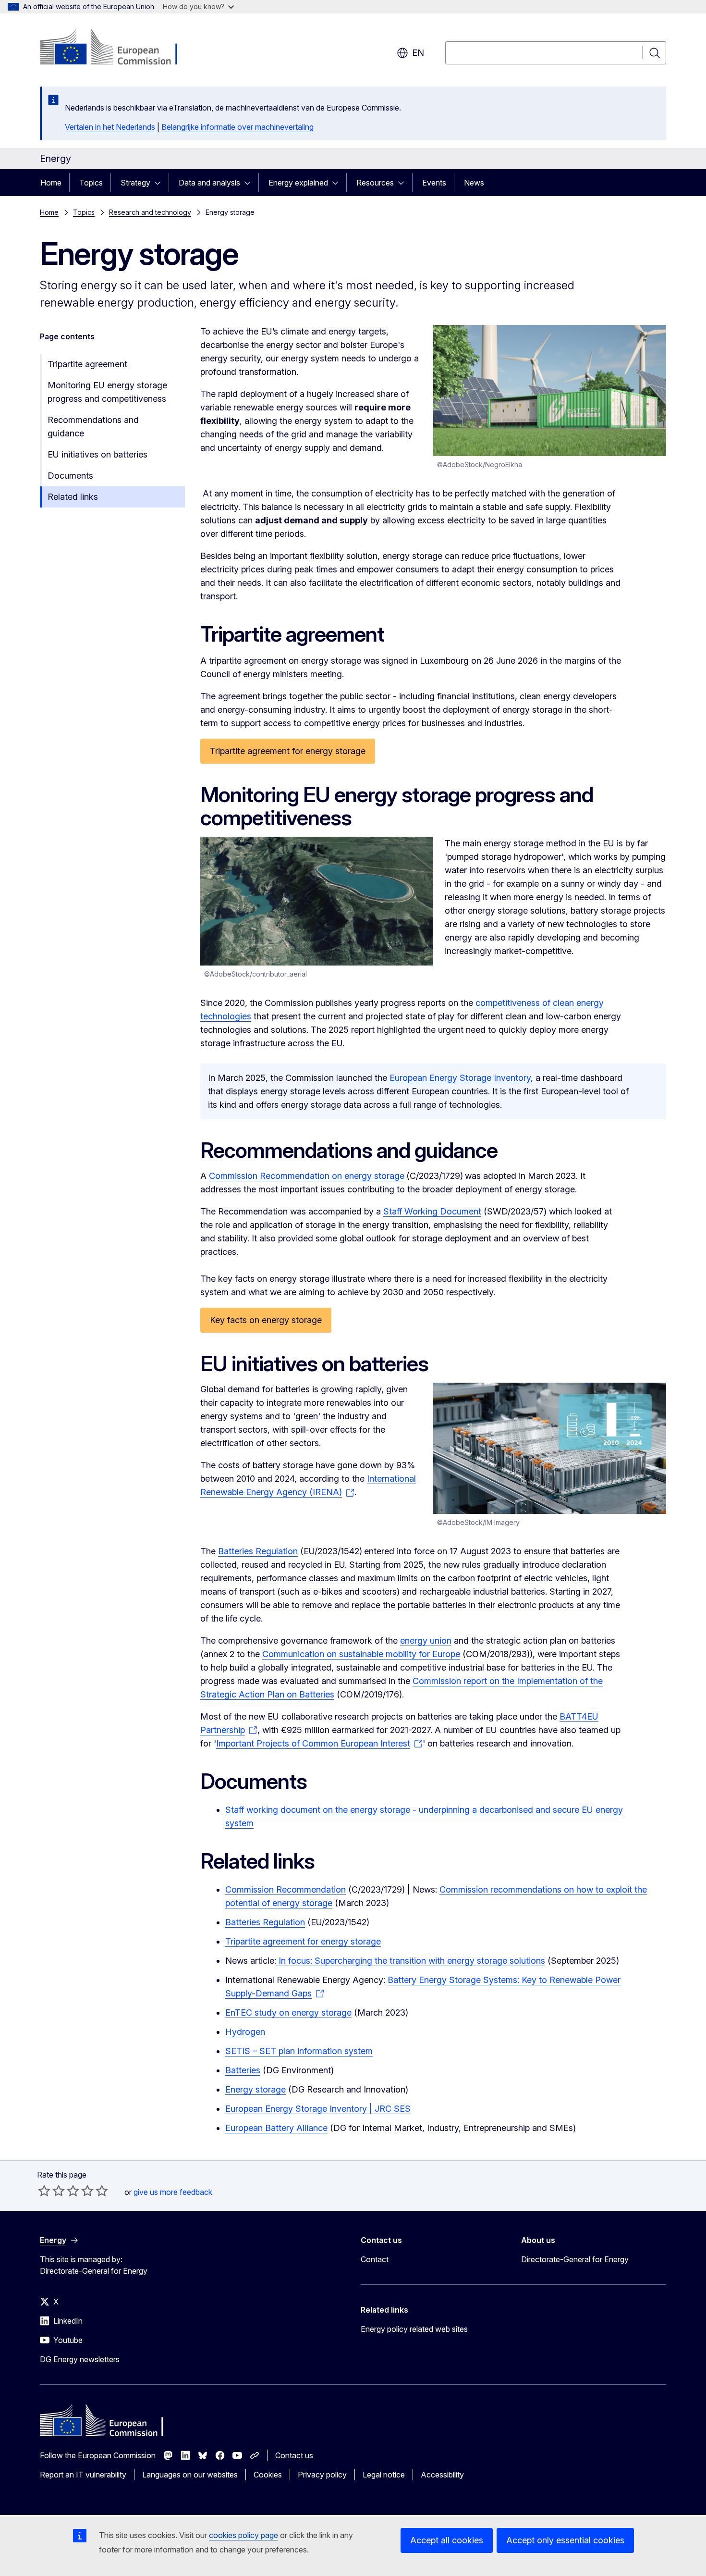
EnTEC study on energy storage (288, 2012)
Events (434, 183)
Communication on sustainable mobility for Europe (361, 1654)
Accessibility (442, 2475)
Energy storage (256, 2089)
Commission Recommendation (286, 1889)
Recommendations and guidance (93, 427)
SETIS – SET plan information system (299, 2051)
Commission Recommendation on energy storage (307, 1176)
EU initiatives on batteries (97, 454)
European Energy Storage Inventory (460, 1078)
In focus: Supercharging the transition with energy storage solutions (411, 1961)
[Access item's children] (160, 183)
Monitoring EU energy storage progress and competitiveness (107, 392)
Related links (73, 497)
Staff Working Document (432, 1211)
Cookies (268, 2475)
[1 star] (44, 2191)
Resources (375, 183)
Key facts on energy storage (266, 1320)
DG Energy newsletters (80, 2359)
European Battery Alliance (276, 2128)
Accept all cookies (447, 2540)
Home (51, 183)
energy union (426, 1641)
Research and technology (150, 212)
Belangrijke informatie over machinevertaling (237, 127)
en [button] (418, 53)
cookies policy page (243, 2535)
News (474, 183)
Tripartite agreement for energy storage (288, 751)
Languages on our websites (190, 2475)
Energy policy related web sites (414, 2329)
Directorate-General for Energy (575, 2259)
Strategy (135, 183)
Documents (70, 476)
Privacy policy (322, 2475)
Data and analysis (209, 183)
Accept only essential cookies (565, 2540)
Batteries (243, 2070)
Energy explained (298, 183)
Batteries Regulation (258, 1551)
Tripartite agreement (87, 364)
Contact (375, 2259)
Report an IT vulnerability (83, 2475)
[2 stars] (51, 2191)
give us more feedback (173, 2192)
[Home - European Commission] (117, 48)
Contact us (294, 2455)
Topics (91, 183)
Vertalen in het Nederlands (110, 127)
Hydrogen (245, 2032)
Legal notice (384, 2475)
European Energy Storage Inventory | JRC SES (318, 2109)
